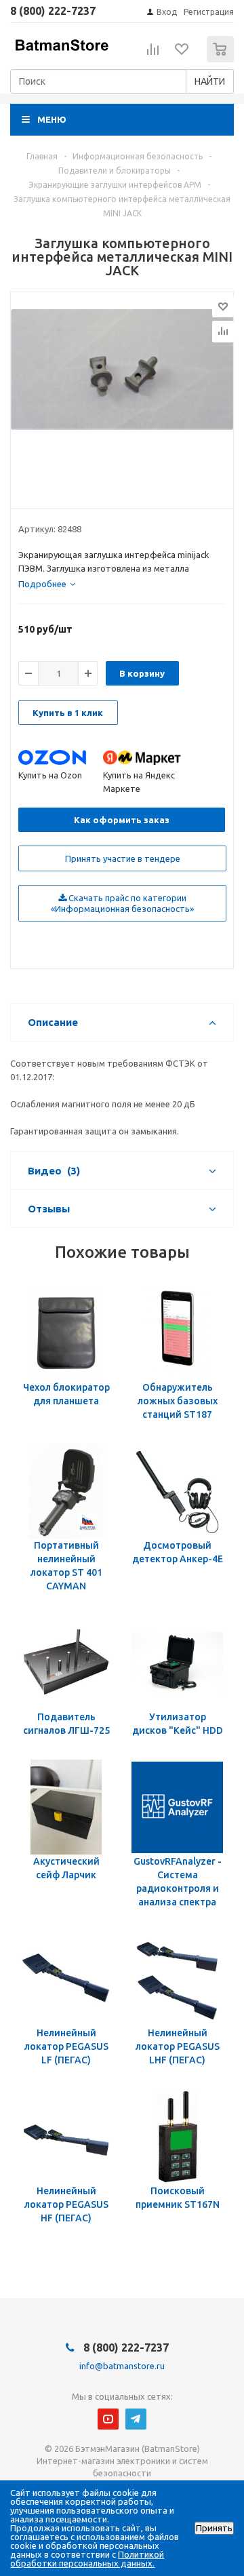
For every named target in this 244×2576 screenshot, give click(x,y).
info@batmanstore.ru (122, 2366)
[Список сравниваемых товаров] (153, 55)
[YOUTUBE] (108, 2419)
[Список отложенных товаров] (182, 54)
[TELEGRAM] (136, 2419)
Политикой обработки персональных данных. (87, 2559)
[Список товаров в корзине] (222, 59)
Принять (214, 2528)
